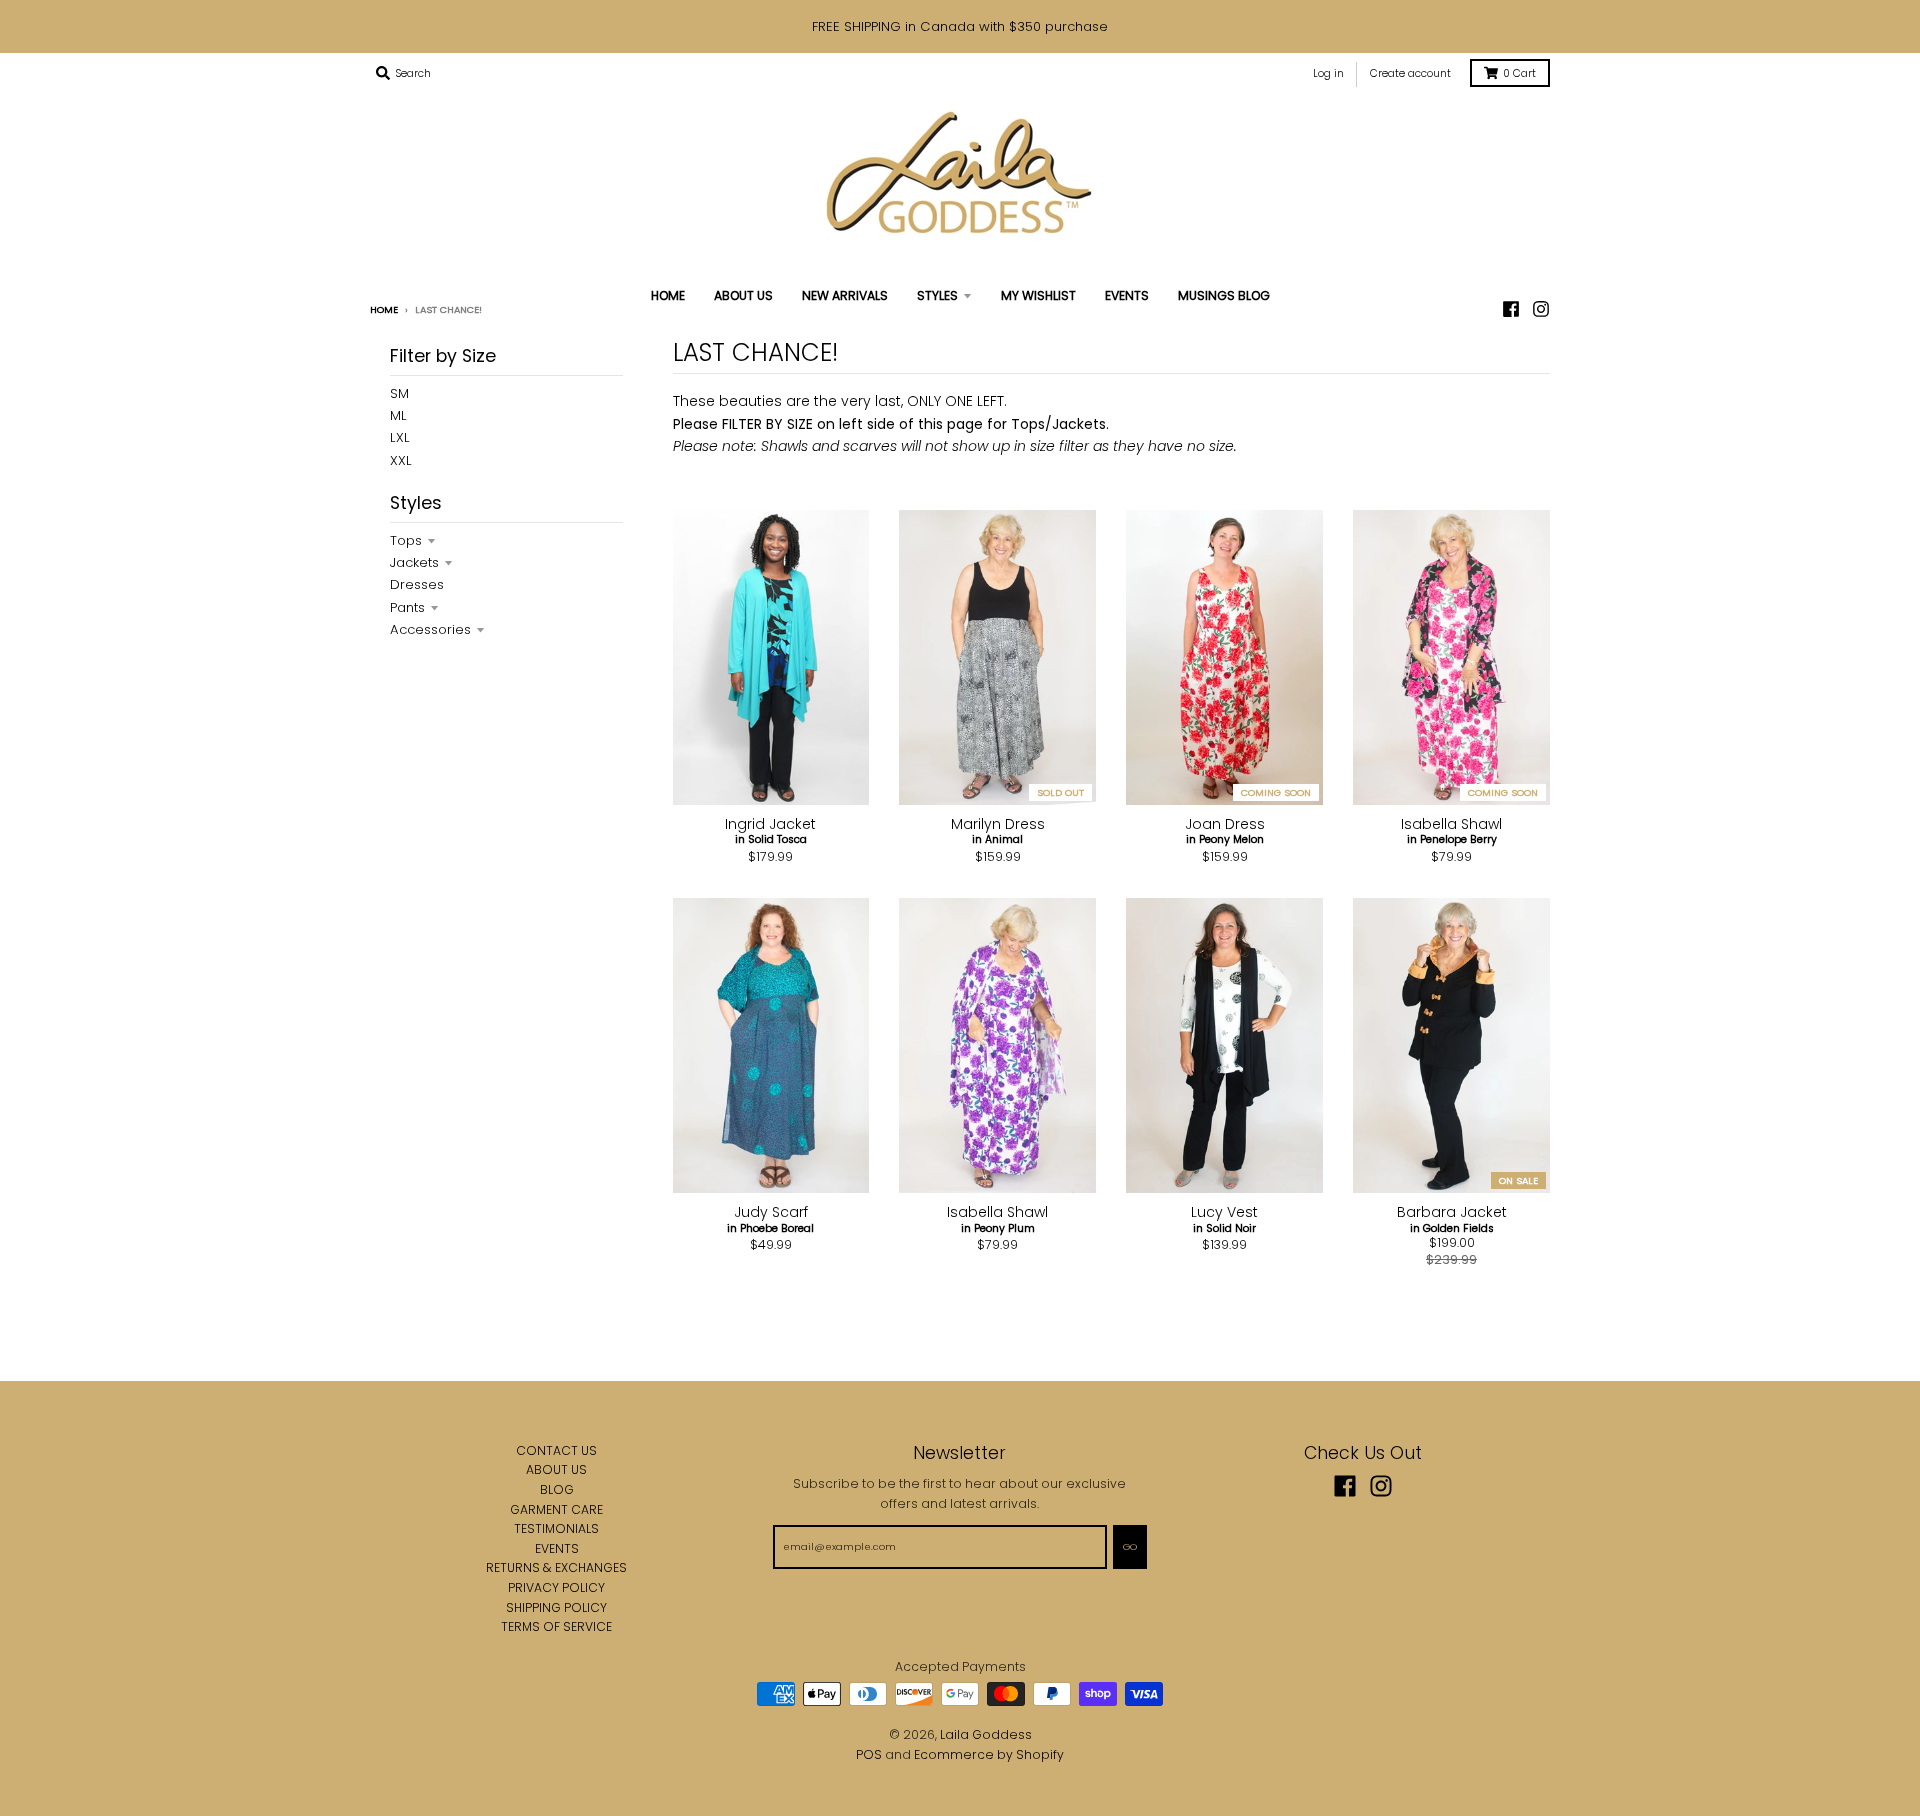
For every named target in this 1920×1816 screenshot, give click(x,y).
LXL (400, 437)
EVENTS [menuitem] (1127, 295)
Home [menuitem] (668, 295)
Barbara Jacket (1452, 1212)
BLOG (557, 1489)
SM (399, 393)
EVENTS (557, 1548)
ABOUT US (556, 1469)
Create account (1410, 73)
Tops (406, 540)
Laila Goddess (986, 1734)
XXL (401, 460)
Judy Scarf (771, 1212)
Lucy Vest (1224, 1212)
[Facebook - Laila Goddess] (1345, 1486)
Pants (407, 607)
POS (869, 1754)
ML (398, 415)
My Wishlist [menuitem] (1038, 295)
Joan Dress (1225, 824)
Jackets (414, 562)
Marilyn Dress (998, 824)
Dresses (417, 584)
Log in (1328, 73)
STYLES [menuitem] (937, 295)
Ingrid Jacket (770, 824)
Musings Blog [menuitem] (1224, 295)
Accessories (430, 629)
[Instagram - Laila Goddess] (1541, 309)
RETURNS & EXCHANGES (556, 1567)
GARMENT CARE (556, 1509)
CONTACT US (556, 1450)
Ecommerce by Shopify (989, 1754)
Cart (1519, 73)
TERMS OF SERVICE (556, 1626)
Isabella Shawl (1451, 824)
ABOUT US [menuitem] (743, 295)
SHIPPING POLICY (556, 1607)
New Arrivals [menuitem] (845, 295)
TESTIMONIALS (556, 1528)
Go (1130, 1546)
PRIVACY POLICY (556, 1587)
